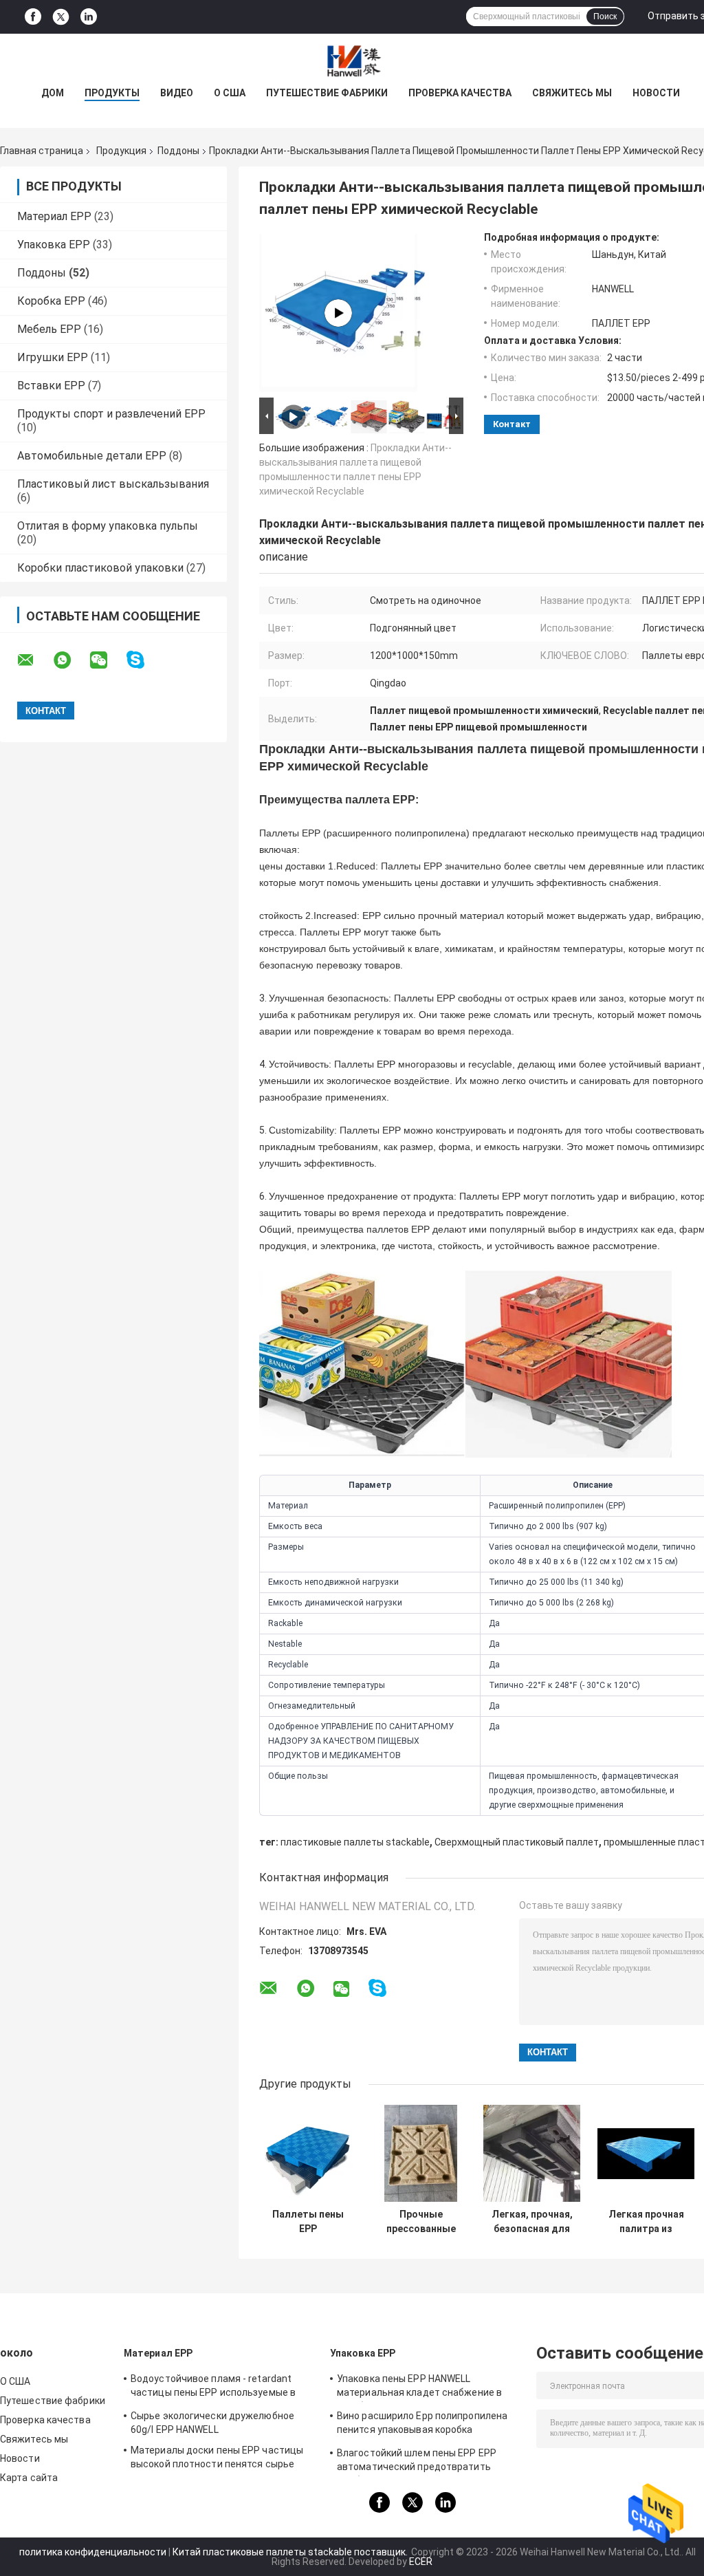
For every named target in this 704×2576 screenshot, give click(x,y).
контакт (512, 424)
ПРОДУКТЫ (112, 93)
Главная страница (42, 151)
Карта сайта (29, 2478)
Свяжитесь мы (572, 93)
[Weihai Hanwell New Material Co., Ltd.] (352, 61)
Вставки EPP (51, 386)
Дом (53, 93)
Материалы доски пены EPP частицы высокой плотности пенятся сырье (217, 2457)
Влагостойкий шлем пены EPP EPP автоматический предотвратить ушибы (417, 2462)
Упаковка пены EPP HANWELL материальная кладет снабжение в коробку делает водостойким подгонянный (419, 2388)
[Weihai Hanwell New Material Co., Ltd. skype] (144, 660)
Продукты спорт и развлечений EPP (111, 414)
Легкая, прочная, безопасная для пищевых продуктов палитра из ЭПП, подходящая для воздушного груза (532, 2222)
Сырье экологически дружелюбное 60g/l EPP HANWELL (212, 2423)
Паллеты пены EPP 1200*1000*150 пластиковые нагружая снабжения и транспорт (308, 2222)
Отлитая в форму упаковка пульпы (108, 526)
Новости (656, 93)
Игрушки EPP (53, 357)
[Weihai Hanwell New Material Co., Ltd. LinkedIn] (89, 17)
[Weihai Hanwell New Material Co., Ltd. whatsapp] (71, 660)
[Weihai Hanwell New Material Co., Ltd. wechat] (107, 660)
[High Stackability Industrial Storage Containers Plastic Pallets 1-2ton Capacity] (338, 313)
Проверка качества (460, 93)
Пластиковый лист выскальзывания (113, 484)
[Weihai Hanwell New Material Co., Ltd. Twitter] (61, 17)
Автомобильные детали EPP (92, 456)
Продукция (121, 151)
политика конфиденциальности (93, 2552)
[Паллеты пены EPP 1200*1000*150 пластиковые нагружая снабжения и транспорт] (308, 2153)
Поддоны (178, 151)
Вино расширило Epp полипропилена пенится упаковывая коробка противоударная (422, 2425)
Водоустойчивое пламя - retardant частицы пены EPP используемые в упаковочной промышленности (213, 2388)
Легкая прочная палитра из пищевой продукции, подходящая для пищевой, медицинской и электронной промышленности (646, 2222)
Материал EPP (54, 216)
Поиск (605, 17)
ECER (421, 2562)
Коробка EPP (51, 301)
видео (177, 93)
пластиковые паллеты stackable (355, 1842)
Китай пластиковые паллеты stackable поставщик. (291, 2552)
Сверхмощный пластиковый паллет (517, 1842)
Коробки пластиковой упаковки (100, 568)
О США (230, 93)
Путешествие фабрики (327, 93)
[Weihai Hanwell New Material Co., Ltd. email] (34, 660)
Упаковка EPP (54, 245)
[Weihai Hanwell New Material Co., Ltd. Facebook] (33, 17)
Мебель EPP (49, 329)
